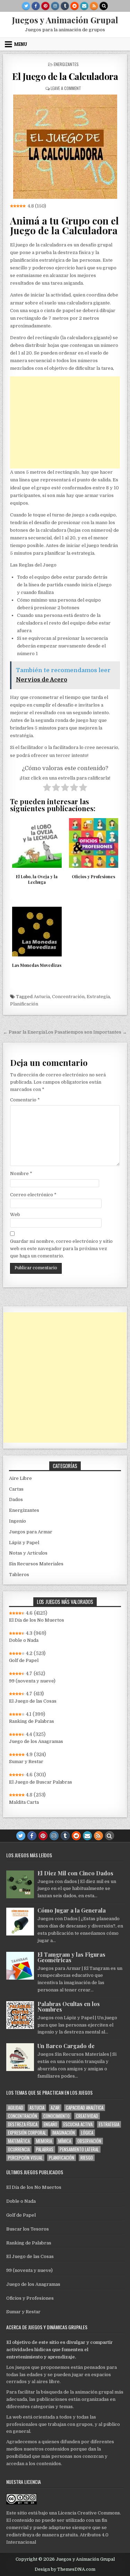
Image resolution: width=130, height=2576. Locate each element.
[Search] (104, 6)
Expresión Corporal (27, 2133)
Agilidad (16, 2108)
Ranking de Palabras (32, 1721)
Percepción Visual (25, 2158)
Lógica (87, 2133)
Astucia (42, 997)
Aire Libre (20, 1478)
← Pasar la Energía (24, 1032)
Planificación (24, 1004)
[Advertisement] (65, 422)
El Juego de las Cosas (33, 1701)
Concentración (68, 997)
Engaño (50, 2124)
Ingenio (18, 1521)
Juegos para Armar (31, 1532)
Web (15, 1214)
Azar (55, 2108)
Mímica (65, 2141)
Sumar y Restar (26, 1762)
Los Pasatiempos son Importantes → (86, 1032)
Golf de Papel (24, 1660)
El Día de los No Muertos (37, 1620)
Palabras (45, 2149)
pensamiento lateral (79, 2149)
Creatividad (87, 2116)
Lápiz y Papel (24, 1543)
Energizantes (66, 64)
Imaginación (64, 2133)
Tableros (19, 1575)
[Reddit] (75, 6)
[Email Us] (84, 6)
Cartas (16, 1489)
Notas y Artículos (28, 1553)
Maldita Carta (24, 1802)
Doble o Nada (24, 1640)
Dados (16, 1499)
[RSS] (94, 6)
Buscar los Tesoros (28, 2229)
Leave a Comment (66, 88)
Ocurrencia (19, 2149)
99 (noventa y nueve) (32, 1681)
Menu (21, 44)
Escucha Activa (78, 2124)
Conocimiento (57, 2116)
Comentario (25, 1100)
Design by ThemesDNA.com (65, 2569)
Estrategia (98, 997)
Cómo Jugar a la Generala (72, 1910)
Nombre (21, 1173)
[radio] (47, 789)
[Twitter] (26, 6)
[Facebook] (36, 6)
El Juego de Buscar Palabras (41, 1782)
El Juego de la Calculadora (65, 76)
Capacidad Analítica (85, 2108)
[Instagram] (55, 6)
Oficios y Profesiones (30, 2298)
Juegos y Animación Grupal (65, 20)
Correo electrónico (33, 1195)
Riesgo (87, 2158)
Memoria (44, 2141)
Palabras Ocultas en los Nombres (69, 2007)
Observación (89, 2141)
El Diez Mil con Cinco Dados (75, 1873)
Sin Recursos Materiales (36, 1564)
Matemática (19, 2141)
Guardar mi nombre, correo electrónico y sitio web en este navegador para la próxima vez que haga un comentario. (61, 1249)
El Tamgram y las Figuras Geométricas (71, 1957)
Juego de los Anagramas (36, 1741)
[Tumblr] (65, 6)
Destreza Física (23, 2124)
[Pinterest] (45, 6)
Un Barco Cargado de (66, 2046)
